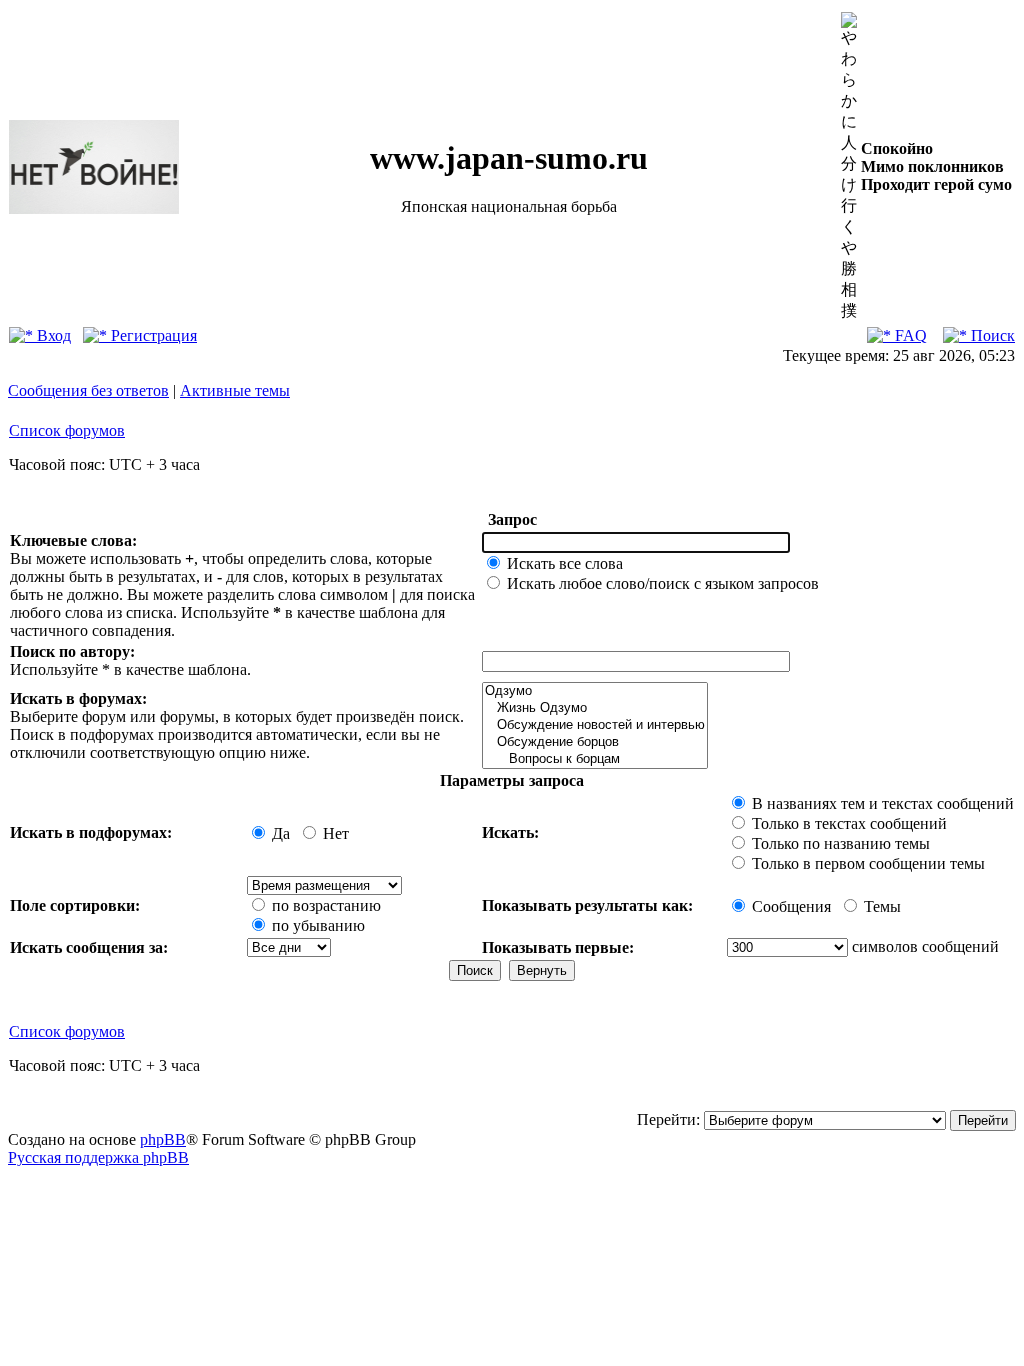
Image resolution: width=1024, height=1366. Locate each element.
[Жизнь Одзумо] (595, 708)
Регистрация (152, 335)
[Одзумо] (595, 691)
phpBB (163, 1139)
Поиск (991, 335)
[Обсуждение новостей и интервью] (595, 725)
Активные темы (235, 390)
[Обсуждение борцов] (595, 742)
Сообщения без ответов (88, 390)
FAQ (909, 335)
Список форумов (67, 430)
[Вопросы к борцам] (595, 759)
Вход (52, 335)
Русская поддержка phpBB (98, 1157)
